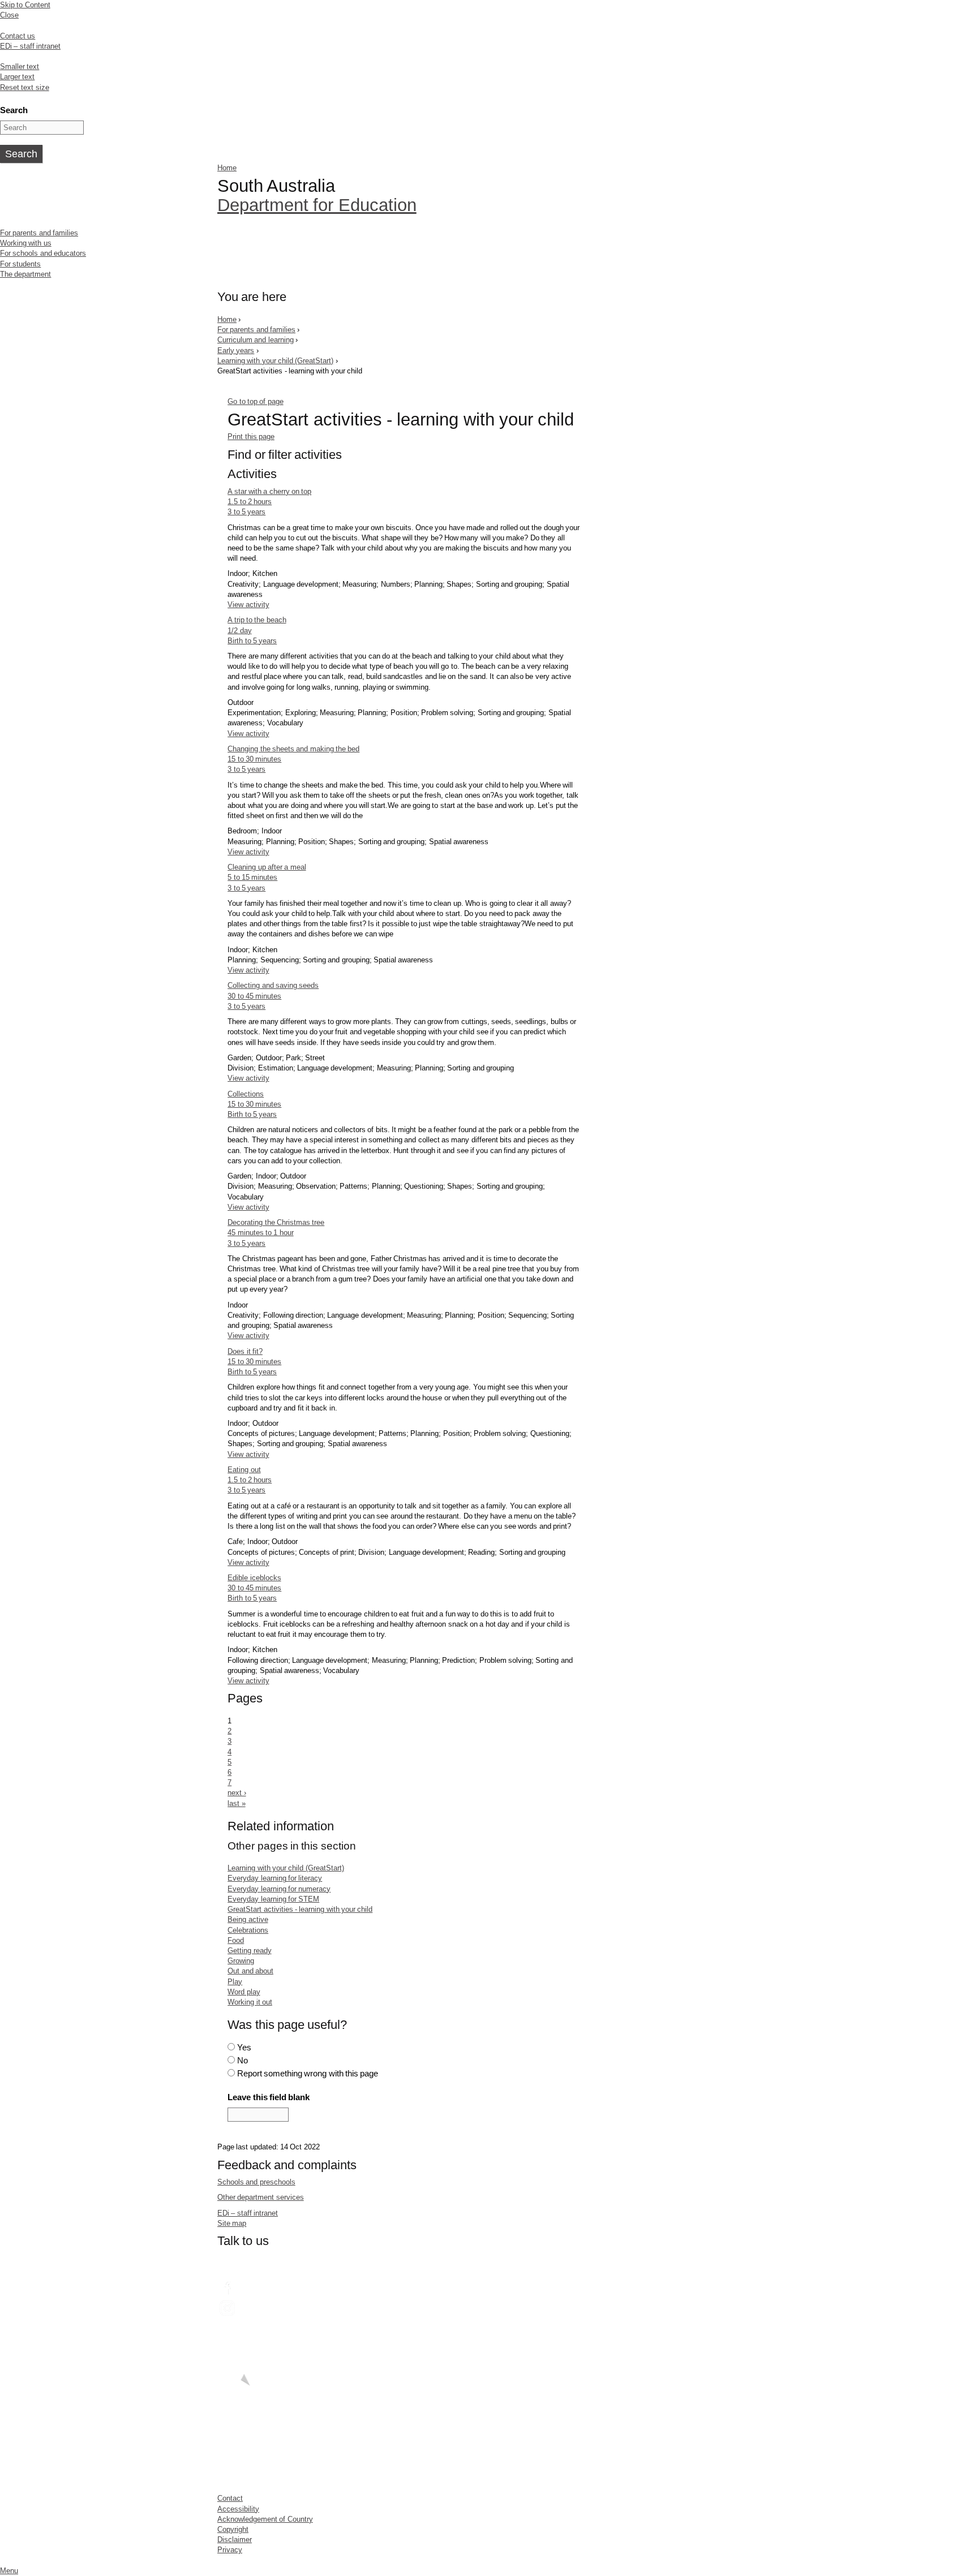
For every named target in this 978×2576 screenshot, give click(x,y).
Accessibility (238, 2509)
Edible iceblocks (254, 1578)
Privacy (230, 2550)
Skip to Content (25, 5)
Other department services (261, 2197)
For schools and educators (43, 253)
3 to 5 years (246, 512)
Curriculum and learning (256, 340)
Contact (230, 2498)
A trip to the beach (257, 620)
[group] (404, 457)
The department (25, 274)
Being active (248, 1919)
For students (20, 264)
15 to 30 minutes (254, 759)
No (243, 2060)
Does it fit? (245, 1351)
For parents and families (39, 233)
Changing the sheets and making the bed (293, 749)
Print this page (251, 436)
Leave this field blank (269, 2097)
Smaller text (20, 66)
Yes (244, 2047)
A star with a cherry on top (269, 491)
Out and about (250, 1971)
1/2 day (239, 631)
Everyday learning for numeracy (279, 1889)
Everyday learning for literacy (275, 1878)
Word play (244, 1992)
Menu (9, 2571)
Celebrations (248, 1930)
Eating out (244, 1470)
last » (236, 1803)
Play (235, 1982)
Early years (236, 351)
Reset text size (25, 87)
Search (14, 110)
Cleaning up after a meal (267, 867)
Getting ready (249, 1951)
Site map (232, 2223)
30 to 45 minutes (254, 996)
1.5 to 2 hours (250, 502)
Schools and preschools (256, 2182)
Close (9, 15)
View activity (248, 605)
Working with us (26, 243)
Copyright (233, 2529)
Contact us (18, 36)
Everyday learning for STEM (273, 1899)
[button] (404, 455)
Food (236, 1940)
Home (227, 168)
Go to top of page (255, 401)
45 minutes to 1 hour (260, 1233)
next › (237, 1793)
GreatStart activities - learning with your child (300, 1909)
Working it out (250, 2002)
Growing (241, 1961)
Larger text (17, 77)
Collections (246, 1094)
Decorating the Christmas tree (276, 1222)
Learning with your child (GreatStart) (275, 361)
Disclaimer (235, 2540)
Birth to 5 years (252, 641)
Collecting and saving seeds (273, 985)
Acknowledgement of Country (265, 2519)
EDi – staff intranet (30, 46)
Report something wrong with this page (308, 2073)
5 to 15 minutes (252, 877)
